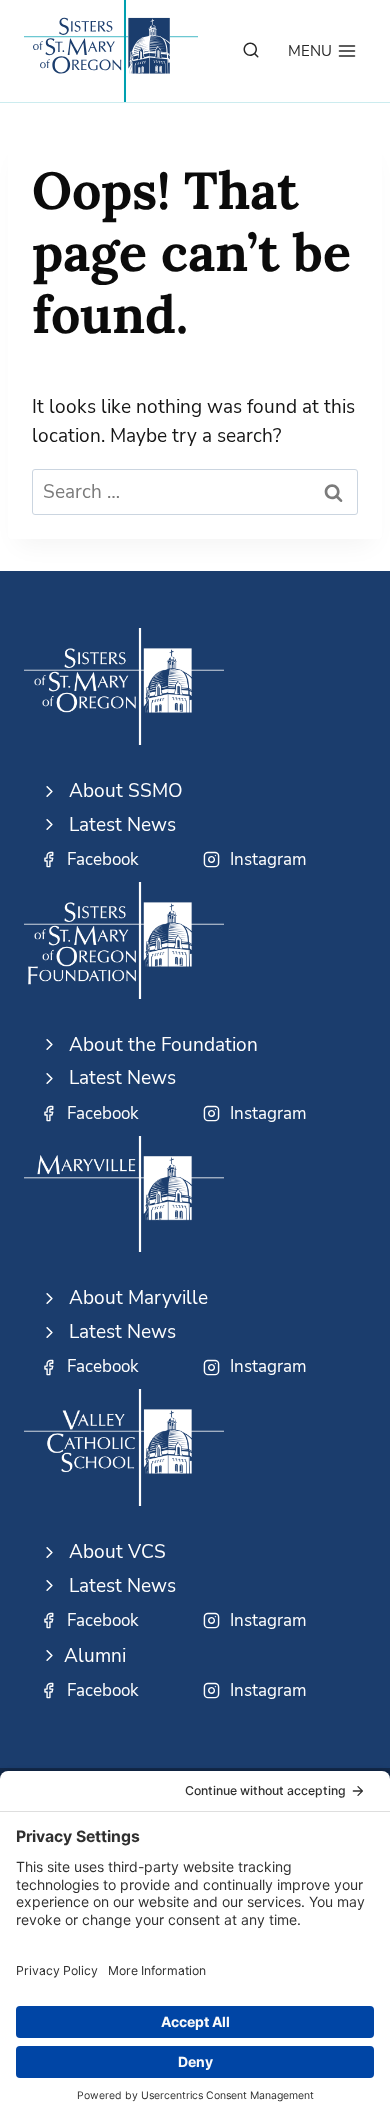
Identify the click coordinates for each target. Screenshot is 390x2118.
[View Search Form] (251, 51)
